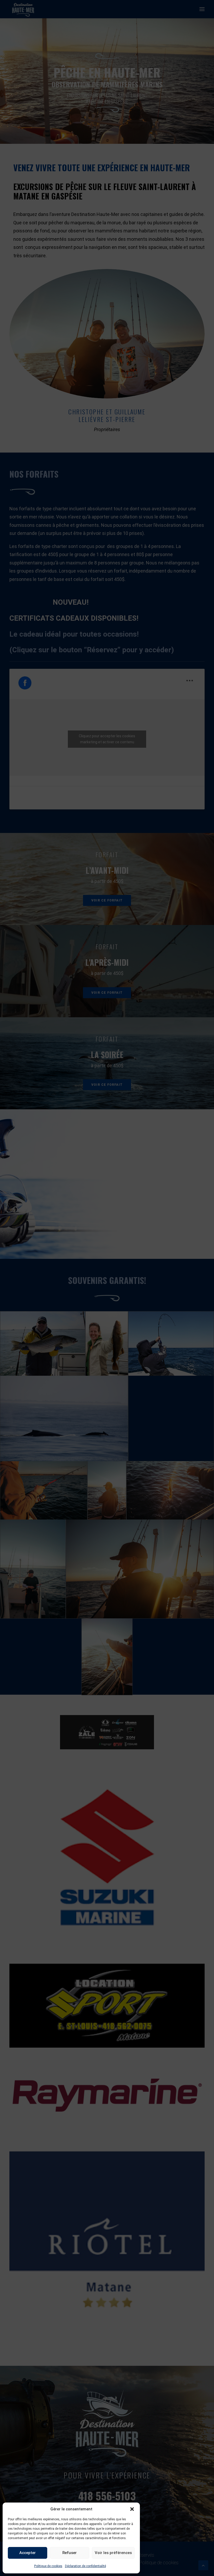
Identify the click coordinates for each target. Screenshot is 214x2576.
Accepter (28, 2553)
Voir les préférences (113, 2553)
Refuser (70, 2553)
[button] (132, 2509)
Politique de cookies (48, 2566)
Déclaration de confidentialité (85, 2566)
